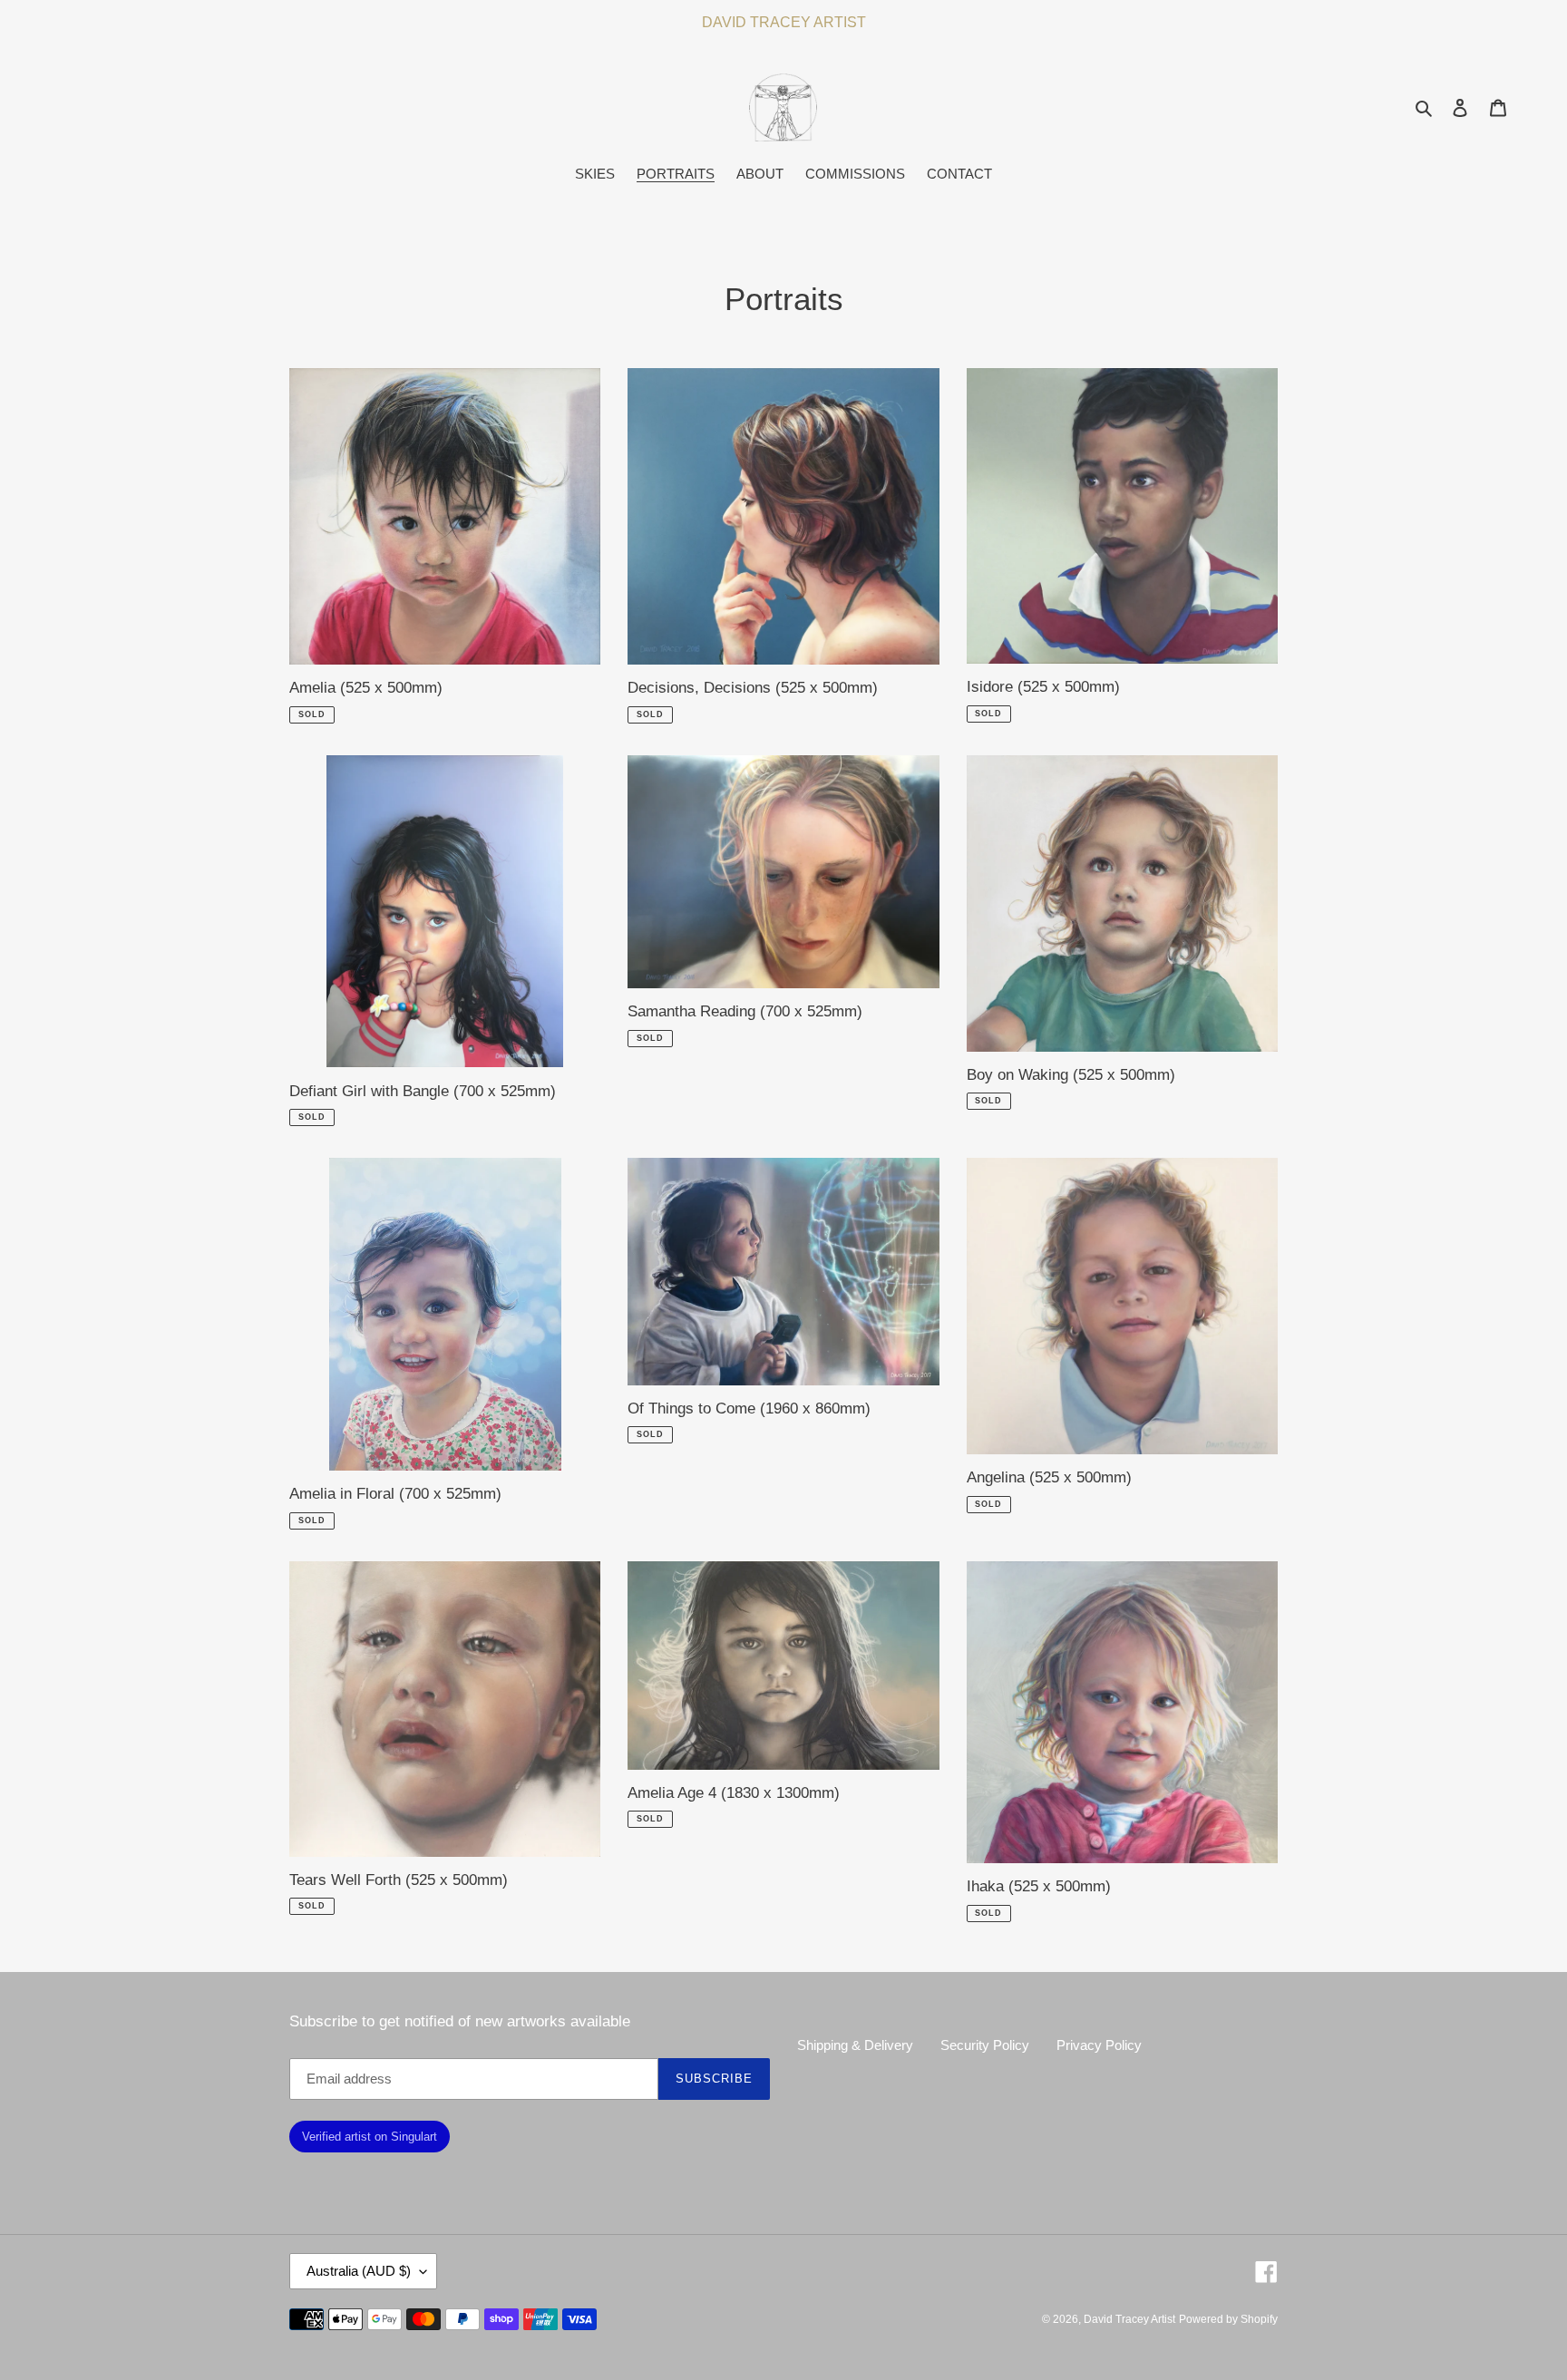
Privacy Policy (1099, 2045)
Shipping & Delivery (855, 2045)
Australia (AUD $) (359, 2271)
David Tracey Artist (1129, 2319)
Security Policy (985, 2045)
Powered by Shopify (1228, 2319)
